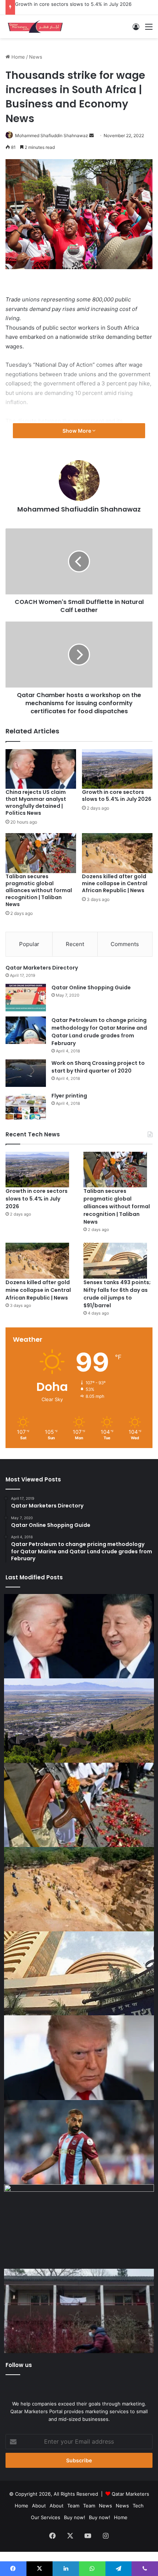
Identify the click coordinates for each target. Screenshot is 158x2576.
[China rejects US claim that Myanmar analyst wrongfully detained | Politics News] (41, 769)
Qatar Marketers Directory (42, 968)
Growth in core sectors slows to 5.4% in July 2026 (73, 4)
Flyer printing (69, 1096)
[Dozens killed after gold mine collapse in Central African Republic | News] (117, 853)
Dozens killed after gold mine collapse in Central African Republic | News (115, 883)
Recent (75, 944)
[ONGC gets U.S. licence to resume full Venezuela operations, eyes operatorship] (79, 2227)
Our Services (46, 2517)
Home (17, 57)
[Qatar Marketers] (35, 27)
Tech (138, 2506)
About (39, 2506)
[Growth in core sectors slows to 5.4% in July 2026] (117, 769)
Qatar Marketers (130, 2494)
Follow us (19, 2365)
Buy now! (75, 2517)
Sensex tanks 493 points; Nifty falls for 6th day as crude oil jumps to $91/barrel (117, 1294)
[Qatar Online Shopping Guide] (26, 998)
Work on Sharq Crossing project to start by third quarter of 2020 (98, 1067)
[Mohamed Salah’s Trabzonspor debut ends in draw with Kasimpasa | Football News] (79, 2142)
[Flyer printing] (26, 1106)
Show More (77, 431)
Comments (125, 944)
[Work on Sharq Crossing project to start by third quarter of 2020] (26, 1073)
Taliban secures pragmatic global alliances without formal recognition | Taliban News (39, 890)
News (36, 57)
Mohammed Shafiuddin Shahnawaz (52, 135)
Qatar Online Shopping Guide (91, 987)
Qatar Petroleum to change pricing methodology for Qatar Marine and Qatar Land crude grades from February (99, 1032)
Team (73, 2506)
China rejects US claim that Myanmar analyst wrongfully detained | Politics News (36, 803)
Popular (29, 944)
